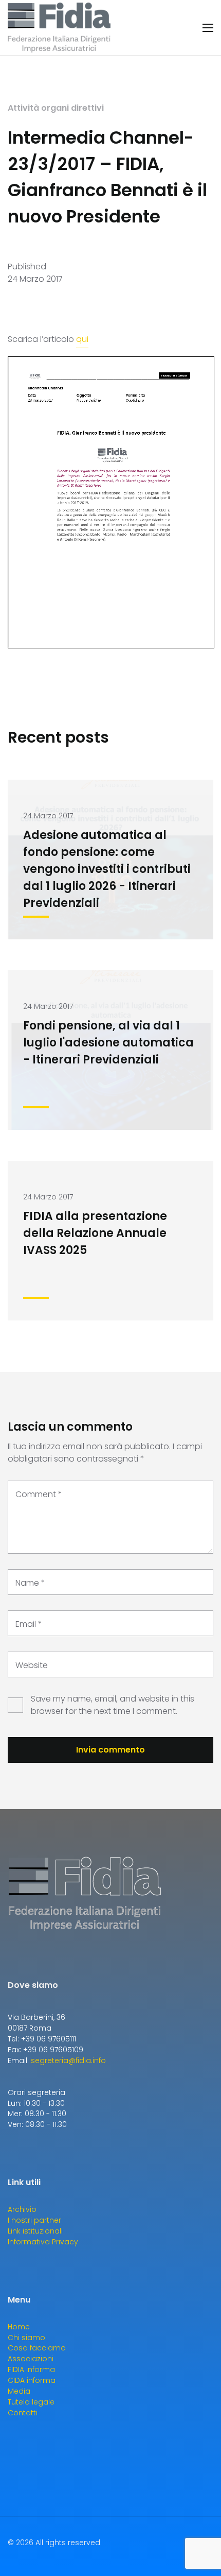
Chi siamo (26, 2338)
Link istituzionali (35, 2231)
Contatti (23, 2413)
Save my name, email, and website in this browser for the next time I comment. (113, 1705)
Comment (39, 1494)
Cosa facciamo (37, 2348)
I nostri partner (34, 2220)
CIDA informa (32, 2380)
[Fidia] (59, 28)
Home (19, 2327)
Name (30, 1583)
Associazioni (31, 2359)
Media (19, 2391)
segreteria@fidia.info (68, 2060)
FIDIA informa (31, 2369)
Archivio (22, 2209)
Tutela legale (31, 2402)
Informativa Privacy (43, 2242)
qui (82, 339)
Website (32, 1665)
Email (29, 1624)
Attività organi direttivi (56, 108)
